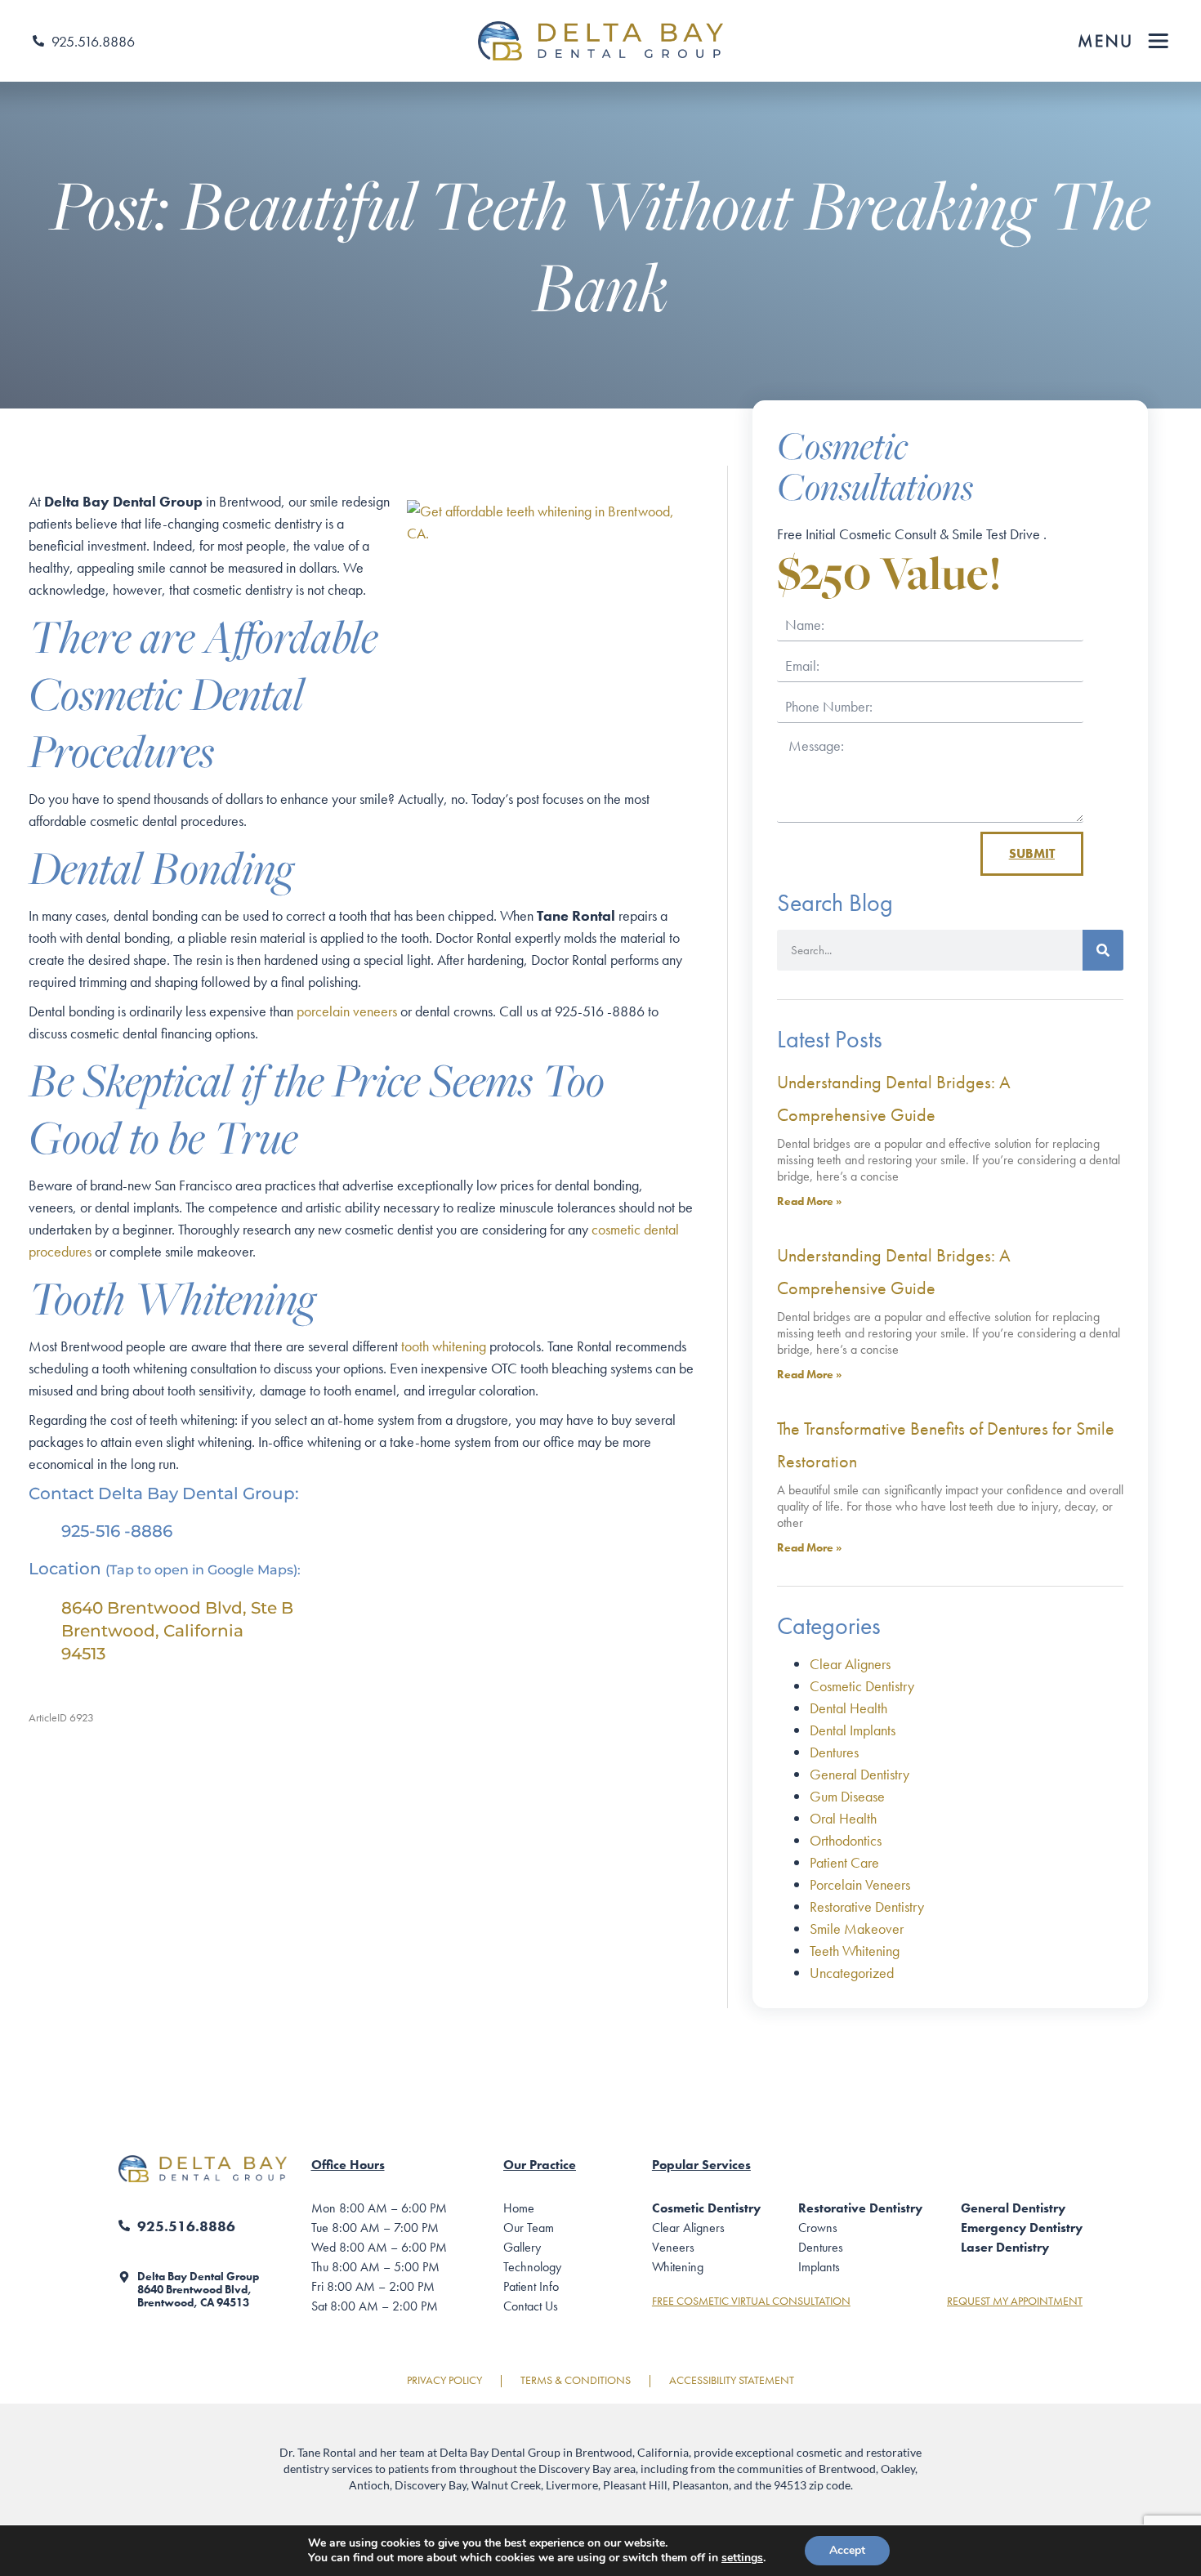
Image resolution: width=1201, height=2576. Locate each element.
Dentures (834, 1752)
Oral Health (843, 1818)
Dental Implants (853, 1730)
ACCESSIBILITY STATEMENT (732, 2380)
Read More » (809, 1201)
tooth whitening (444, 1346)
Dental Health (848, 1708)
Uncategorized (852, 1973)
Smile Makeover (857, 1929)
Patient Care (844, 1862)
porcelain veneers (347, 1011)
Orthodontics (846, 1840)
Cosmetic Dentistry (862, 1686)
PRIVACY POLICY (444, 2380)
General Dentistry (859, 1774)
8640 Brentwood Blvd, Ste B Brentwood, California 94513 (177, 1631)
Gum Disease (847, 1796)
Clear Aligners (850, 1664)
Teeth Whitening (855, 1951)
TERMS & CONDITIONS (576, 2380)
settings (742, 2558)
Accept (847, 2550)
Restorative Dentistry (867, 1906)
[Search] (1103, 950)
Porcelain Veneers (860, 1884)
